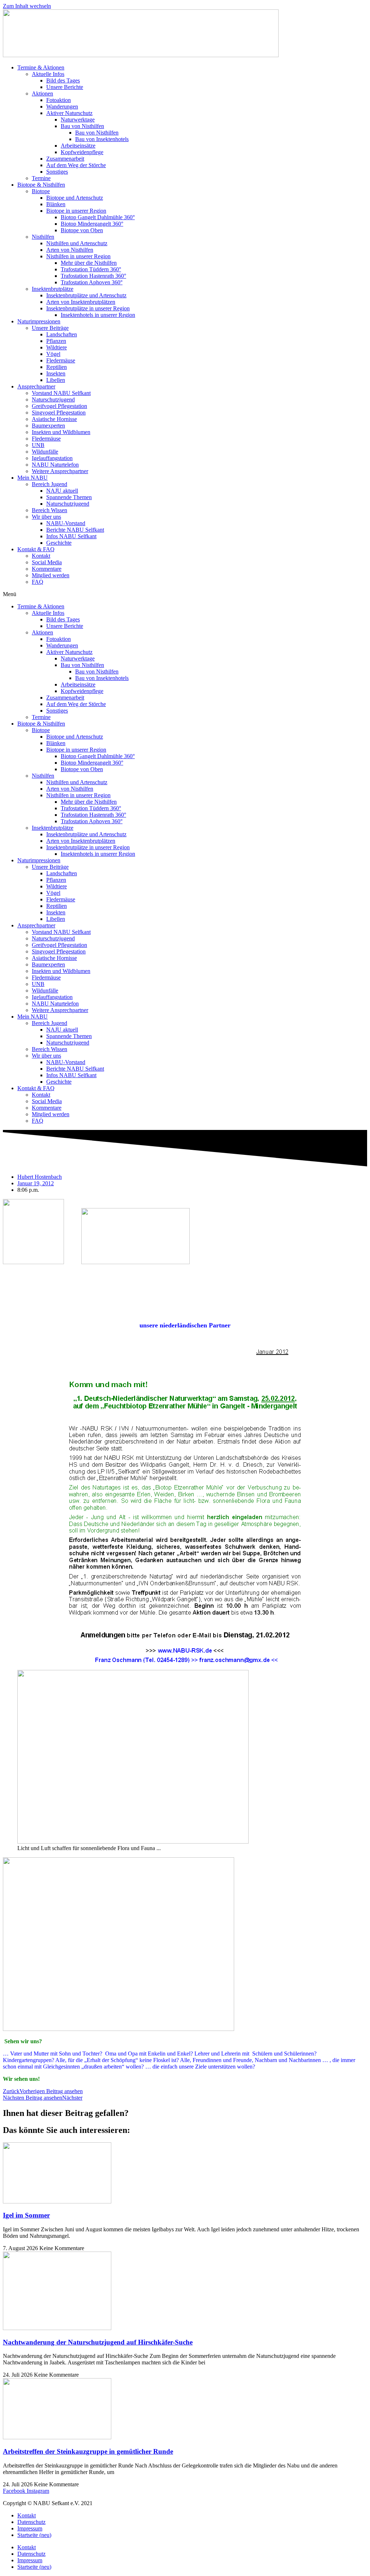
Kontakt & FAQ (36, 549)
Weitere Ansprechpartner (60, 471)
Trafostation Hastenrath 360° (93, 276)
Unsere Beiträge (50, 328)
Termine (41, 178)
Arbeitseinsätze (78, 146)
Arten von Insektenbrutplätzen (81, 302)
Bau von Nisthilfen (82, 126)
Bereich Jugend (50, 484)
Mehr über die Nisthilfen (89, 263)
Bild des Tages (63, 80)
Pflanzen (56, 341)
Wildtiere (57, 347)
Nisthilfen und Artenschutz (77, 243)
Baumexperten (48, 426)
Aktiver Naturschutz (69, 113)
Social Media (47, 562)
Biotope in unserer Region (76, 211)
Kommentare (47, 569)
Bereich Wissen (50, 510)
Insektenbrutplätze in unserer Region (88, 308)
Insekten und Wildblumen (61, 432)
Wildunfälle (45, 452)
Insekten (56, 373)
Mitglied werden (51, 575)
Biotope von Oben (82, 230)
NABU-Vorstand (66, 523)
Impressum (30, 2528)
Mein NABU (33, 478)
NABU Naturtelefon (55, 465)
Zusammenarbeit (65, 159)
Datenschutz (31, 2522)
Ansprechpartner (36, 386)
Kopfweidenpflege (82, 152)
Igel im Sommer (26, 2215)
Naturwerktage (78, 120)
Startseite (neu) (34, 2535)
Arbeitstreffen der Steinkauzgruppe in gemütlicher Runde (88, 2451)
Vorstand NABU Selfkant (61, 393)
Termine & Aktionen (41, 67)
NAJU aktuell (62, 491)
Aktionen (42, 93)
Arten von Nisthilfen (70, 250)
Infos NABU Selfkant (71, 536)
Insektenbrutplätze (53, 289)
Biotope (41, 191)
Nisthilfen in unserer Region (78, 256)
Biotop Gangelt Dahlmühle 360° (98, 217)
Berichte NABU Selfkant (75, 530)
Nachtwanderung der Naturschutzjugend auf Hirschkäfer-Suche (98, 2342)
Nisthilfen (43, 237)
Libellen (56, 380)
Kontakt (41, 556)
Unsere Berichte (65, 87)
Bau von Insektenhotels (102, 139)
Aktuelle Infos (48, 74)
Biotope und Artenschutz (75, 198)
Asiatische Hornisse (54, 419)
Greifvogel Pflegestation (59, 406)
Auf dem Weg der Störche (76, 165)
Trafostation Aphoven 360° (92, 282)
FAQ (38, 582)
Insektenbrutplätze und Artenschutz (86, 295)
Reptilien (57, 367)
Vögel (53, 354)
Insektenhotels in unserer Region (98, 315)
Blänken (56, 204)
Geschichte (59, 543)
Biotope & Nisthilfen (41, 185)
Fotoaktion (59, 100)
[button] (185, 594)
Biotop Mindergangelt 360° (92, 224)
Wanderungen (62, 107)
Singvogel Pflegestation (59, 413)
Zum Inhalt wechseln (27, 6)
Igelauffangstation (52, 458)
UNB (38, 445)
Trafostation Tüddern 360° (91, 269)
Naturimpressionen (39, 321)
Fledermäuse (61, 360)
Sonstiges (57, 172)
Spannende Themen (69, 497)
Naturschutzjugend (53, 399)
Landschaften (62, 334)
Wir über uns (46, 517)
